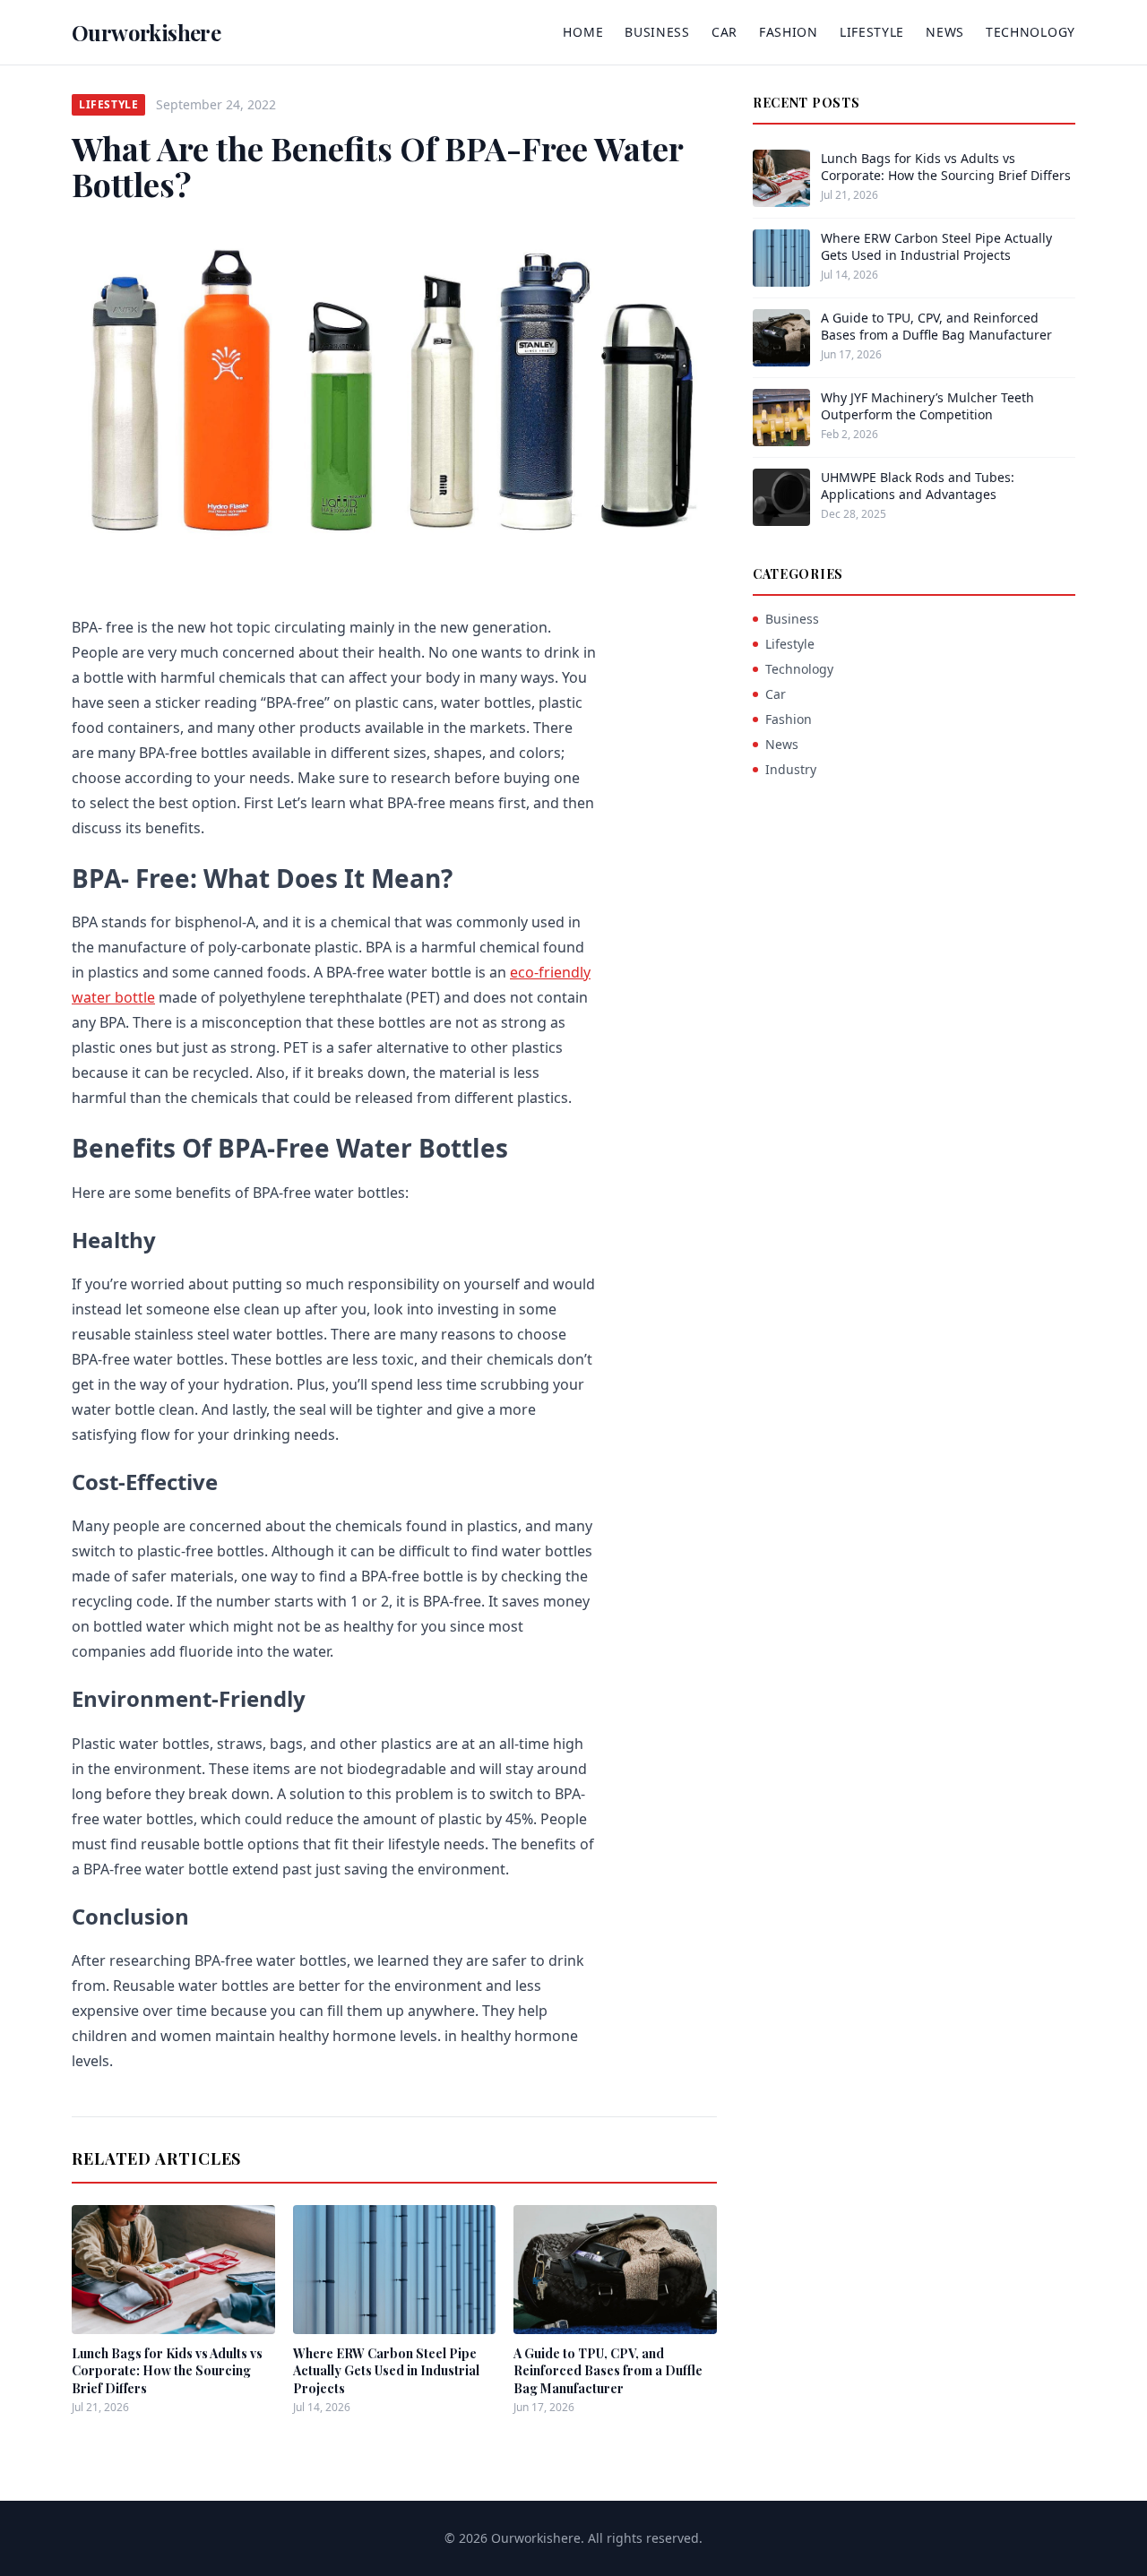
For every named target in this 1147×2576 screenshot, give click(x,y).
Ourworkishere (146, 32)
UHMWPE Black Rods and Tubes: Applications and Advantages (918, 486)
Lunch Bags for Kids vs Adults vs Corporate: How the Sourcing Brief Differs (167, 2371)
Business (657, 32)
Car (724, 32)
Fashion (789, 32)
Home (583, 32)
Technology (1031, 32)
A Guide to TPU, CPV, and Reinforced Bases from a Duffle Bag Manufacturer (608, 2371)
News (945, 32)
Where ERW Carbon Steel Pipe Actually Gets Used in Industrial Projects (386, 2371)
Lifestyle (872, 32)
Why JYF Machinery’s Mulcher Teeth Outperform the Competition (927, 406)
